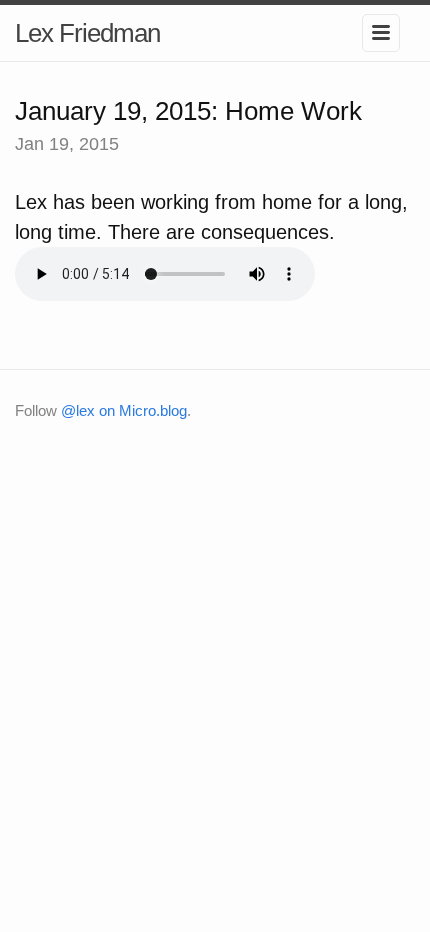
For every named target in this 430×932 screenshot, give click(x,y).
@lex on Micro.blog (124, 410)
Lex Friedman (87, 33)
